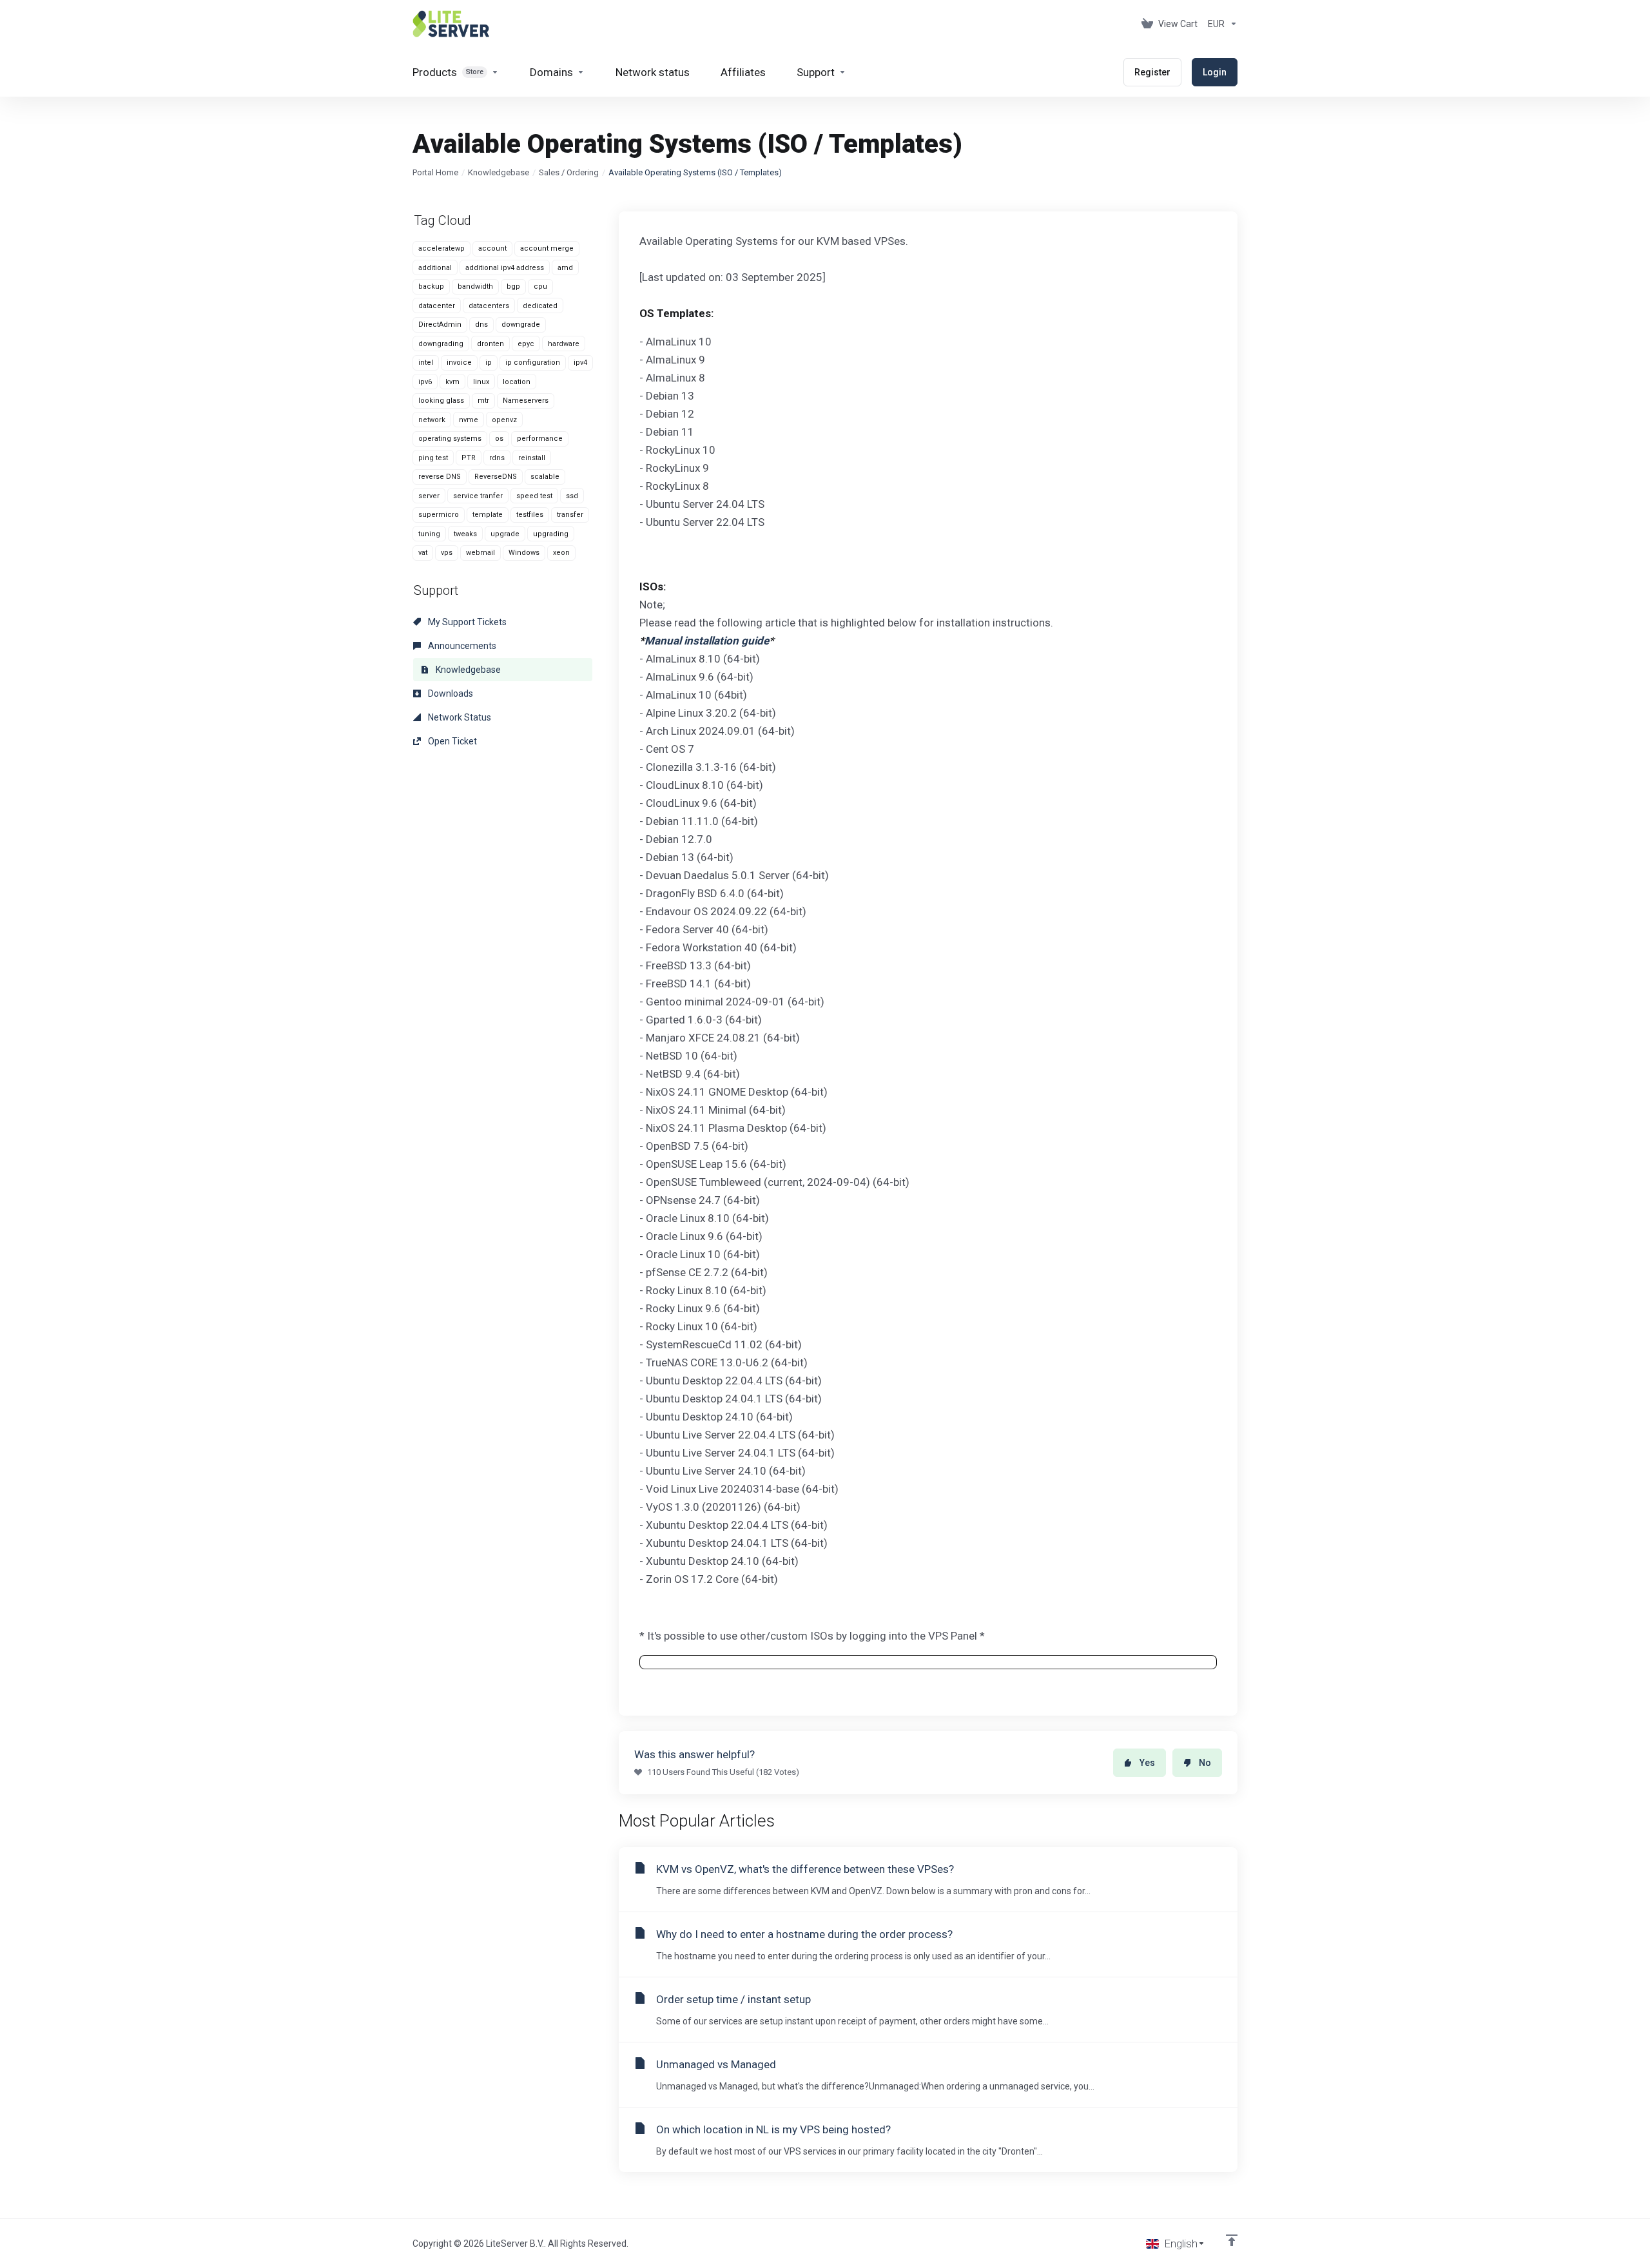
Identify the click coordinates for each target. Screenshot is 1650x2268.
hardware (564, 344)
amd (565, 268)
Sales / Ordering (569, 172)
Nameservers (526, 401)
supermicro (439, 515)
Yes (1147, 1763)
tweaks (465, 534)
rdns (497, 458)
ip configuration (533, 363)
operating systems (450, 439)
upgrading (551, 534)
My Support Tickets (466, 622)
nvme (469, 420)
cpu (540, 286)
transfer (570, 515)
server (429, 496)
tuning (429, 534)
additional (435, 268)
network (432, 420)
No (1205, 1763)
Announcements (461, 646)
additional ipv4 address (505, 268)
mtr (483, 401)
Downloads (450, 693)
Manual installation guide (707, 641)
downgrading (441, 344)
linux (481, 382)
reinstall (532, 458)
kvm (452, 382)
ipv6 (425, 382)
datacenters (489, 306)
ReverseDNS (496, 477)
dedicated (540, 306)
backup (431, 286)
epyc (526, 344)
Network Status (459, 717)
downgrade (521, 325)
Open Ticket (451, 741)
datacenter (437, 306)
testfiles (530, 515)
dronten (490, 344)
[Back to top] (1232, 2240)
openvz (504, 420)
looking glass (441, 401)
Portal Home (435, 172)
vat (423, 553)
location (517, 382)
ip (489, 363)
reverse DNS (440, 477)
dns (481, 325)
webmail (480, 553)
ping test (433, 458)
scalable (545, 477)
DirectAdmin (440, 325)
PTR (469, 458)
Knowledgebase (499, 172)
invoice (459, 363)
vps (447, 553)
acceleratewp (442, 248)
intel (426, 363)
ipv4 (580, 363)
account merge (547, 248)
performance (540, 439)
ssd (572, 496)
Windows (524, 553)
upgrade (505, 534)
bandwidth (475, 286)
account (492, 248)
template (488, 515)
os (499, 439)
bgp (513, 286)
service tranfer (478, 496)
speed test (534, 496)
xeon (561, 553)
